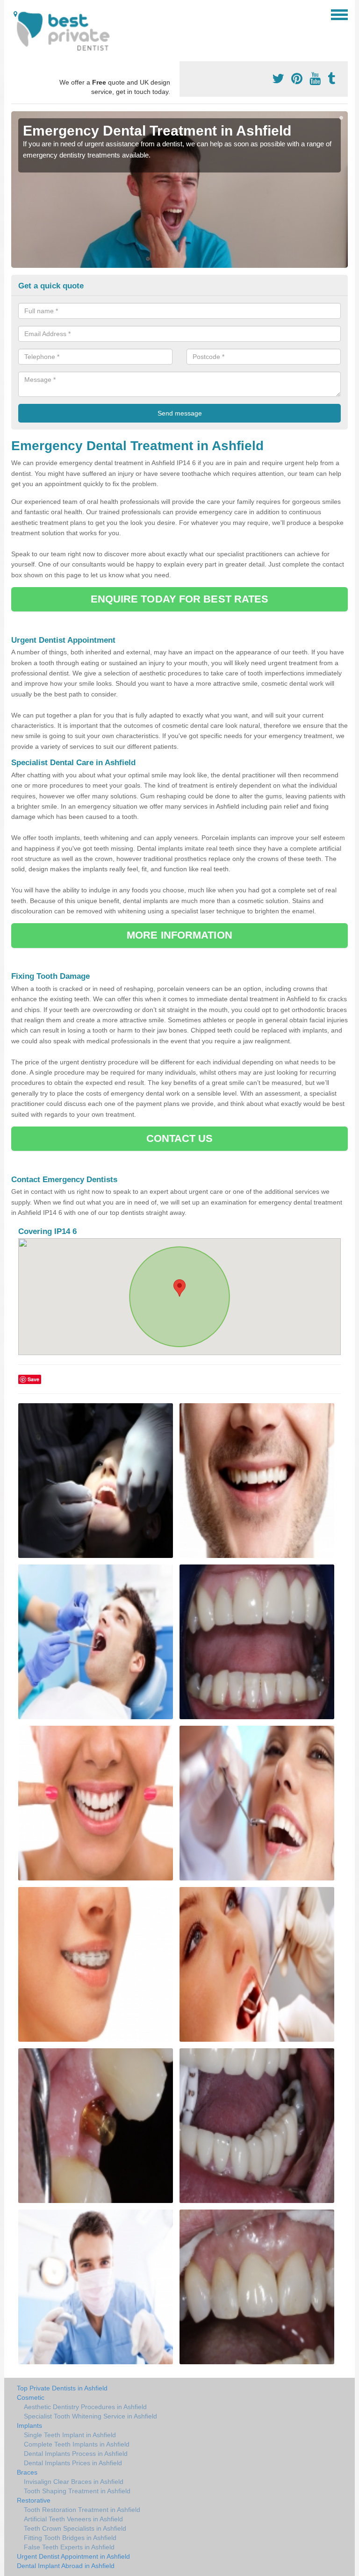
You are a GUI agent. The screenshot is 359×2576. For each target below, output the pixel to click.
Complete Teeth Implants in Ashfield (77, 2444)
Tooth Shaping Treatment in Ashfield (77, 2491)
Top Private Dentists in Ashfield (62, 2388)
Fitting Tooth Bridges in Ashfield (70, 2538)
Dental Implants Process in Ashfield (76, 2454)
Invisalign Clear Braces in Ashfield (74, 2482)
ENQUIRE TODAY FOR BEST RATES (180, 599)
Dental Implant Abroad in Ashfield (66, 2566)
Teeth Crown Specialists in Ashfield (75, 2528)
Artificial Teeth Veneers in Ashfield (73, 2519)
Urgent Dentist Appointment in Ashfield (73, 2556)
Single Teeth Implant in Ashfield (70, 2435)
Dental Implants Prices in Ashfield (73, 2463)
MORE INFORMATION (179, 935)
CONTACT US (180, 1138)
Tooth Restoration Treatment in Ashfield (82, 2510)
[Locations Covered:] (15, 14)
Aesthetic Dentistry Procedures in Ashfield (85, 2407)
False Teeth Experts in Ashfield (69, 2547)
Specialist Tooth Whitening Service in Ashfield (90, 2416)
